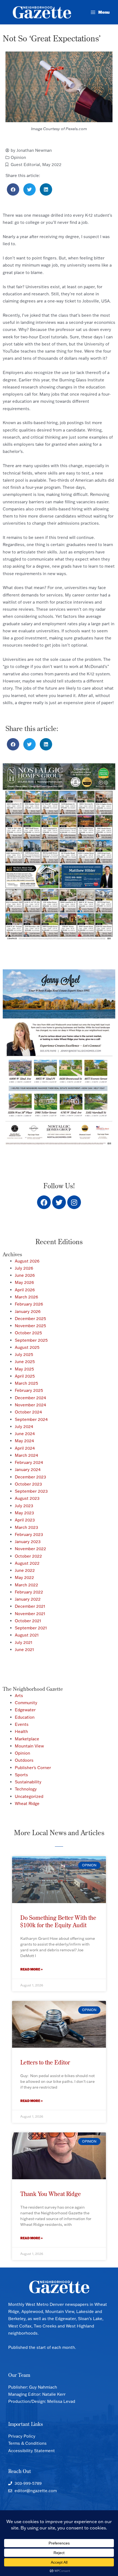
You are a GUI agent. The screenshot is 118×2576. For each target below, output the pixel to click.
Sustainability (28, 1782)
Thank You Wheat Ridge (51, 2194)
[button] (13, 189)
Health (21, 1731)
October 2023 (28, 1484)
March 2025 (26, 1383)
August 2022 (27, 1563)
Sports (21, 1775)
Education (25, 1717)
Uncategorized (29, 1796)
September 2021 (31, 1628)
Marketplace (27, 1739)
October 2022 (28, 1556)
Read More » (32, 1969)
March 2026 (26, 1297)
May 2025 (24, 1369)
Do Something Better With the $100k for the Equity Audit (58, 1921)
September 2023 (31, 1491)
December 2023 (30, 1477)
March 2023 (26, 1527)
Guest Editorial (25, 165)
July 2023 (24, 1506)
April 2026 (25, 1290)
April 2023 (25, 1520)
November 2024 (30, 1405)
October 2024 (28, 1412)
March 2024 (26, 1455)
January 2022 (28, 1599)
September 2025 (31, 1340)
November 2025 (30, 1326)
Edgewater (25, 1710)
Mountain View (29, 1746)
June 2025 (25, 1362)
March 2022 (26, 1585)
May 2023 (24, 1513)
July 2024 (24, 1426)
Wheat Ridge (27, 1804)
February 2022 (29, 1592)
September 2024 (31, 1419)
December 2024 (30, 1398)
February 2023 (29, 1534)
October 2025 (28, 1333)
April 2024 (25, 1448)
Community (26, 1703)
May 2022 (52, 165)
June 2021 (24, 1650)
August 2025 (27, 1347)
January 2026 (28, 1311)
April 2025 (25, 1376)
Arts (19, 1696)
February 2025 (29, 1390)
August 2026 (27, 1261)
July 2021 (24, 1642)
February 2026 (29, 1304)
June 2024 (25, 1434)
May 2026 (24, 1282)
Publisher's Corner (33, 1768)
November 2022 (30, 1549)
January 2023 (28, 1542)
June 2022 (25, 1570)
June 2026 (25, 1275)
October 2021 (28, 1621)
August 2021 (27, 1635)
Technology (26, 1789)
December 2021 (30, 1606)
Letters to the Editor (45, 2062)
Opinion (18, 157)
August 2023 (27, 1498)
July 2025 (24, 1354)
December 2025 (30, 1319)
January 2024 (28, 1470)
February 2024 (29, 1462)
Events (22, 1724)
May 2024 (24, 1441)
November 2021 (30, 1614)
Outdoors (24, 1760)
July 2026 (24, 1268)
